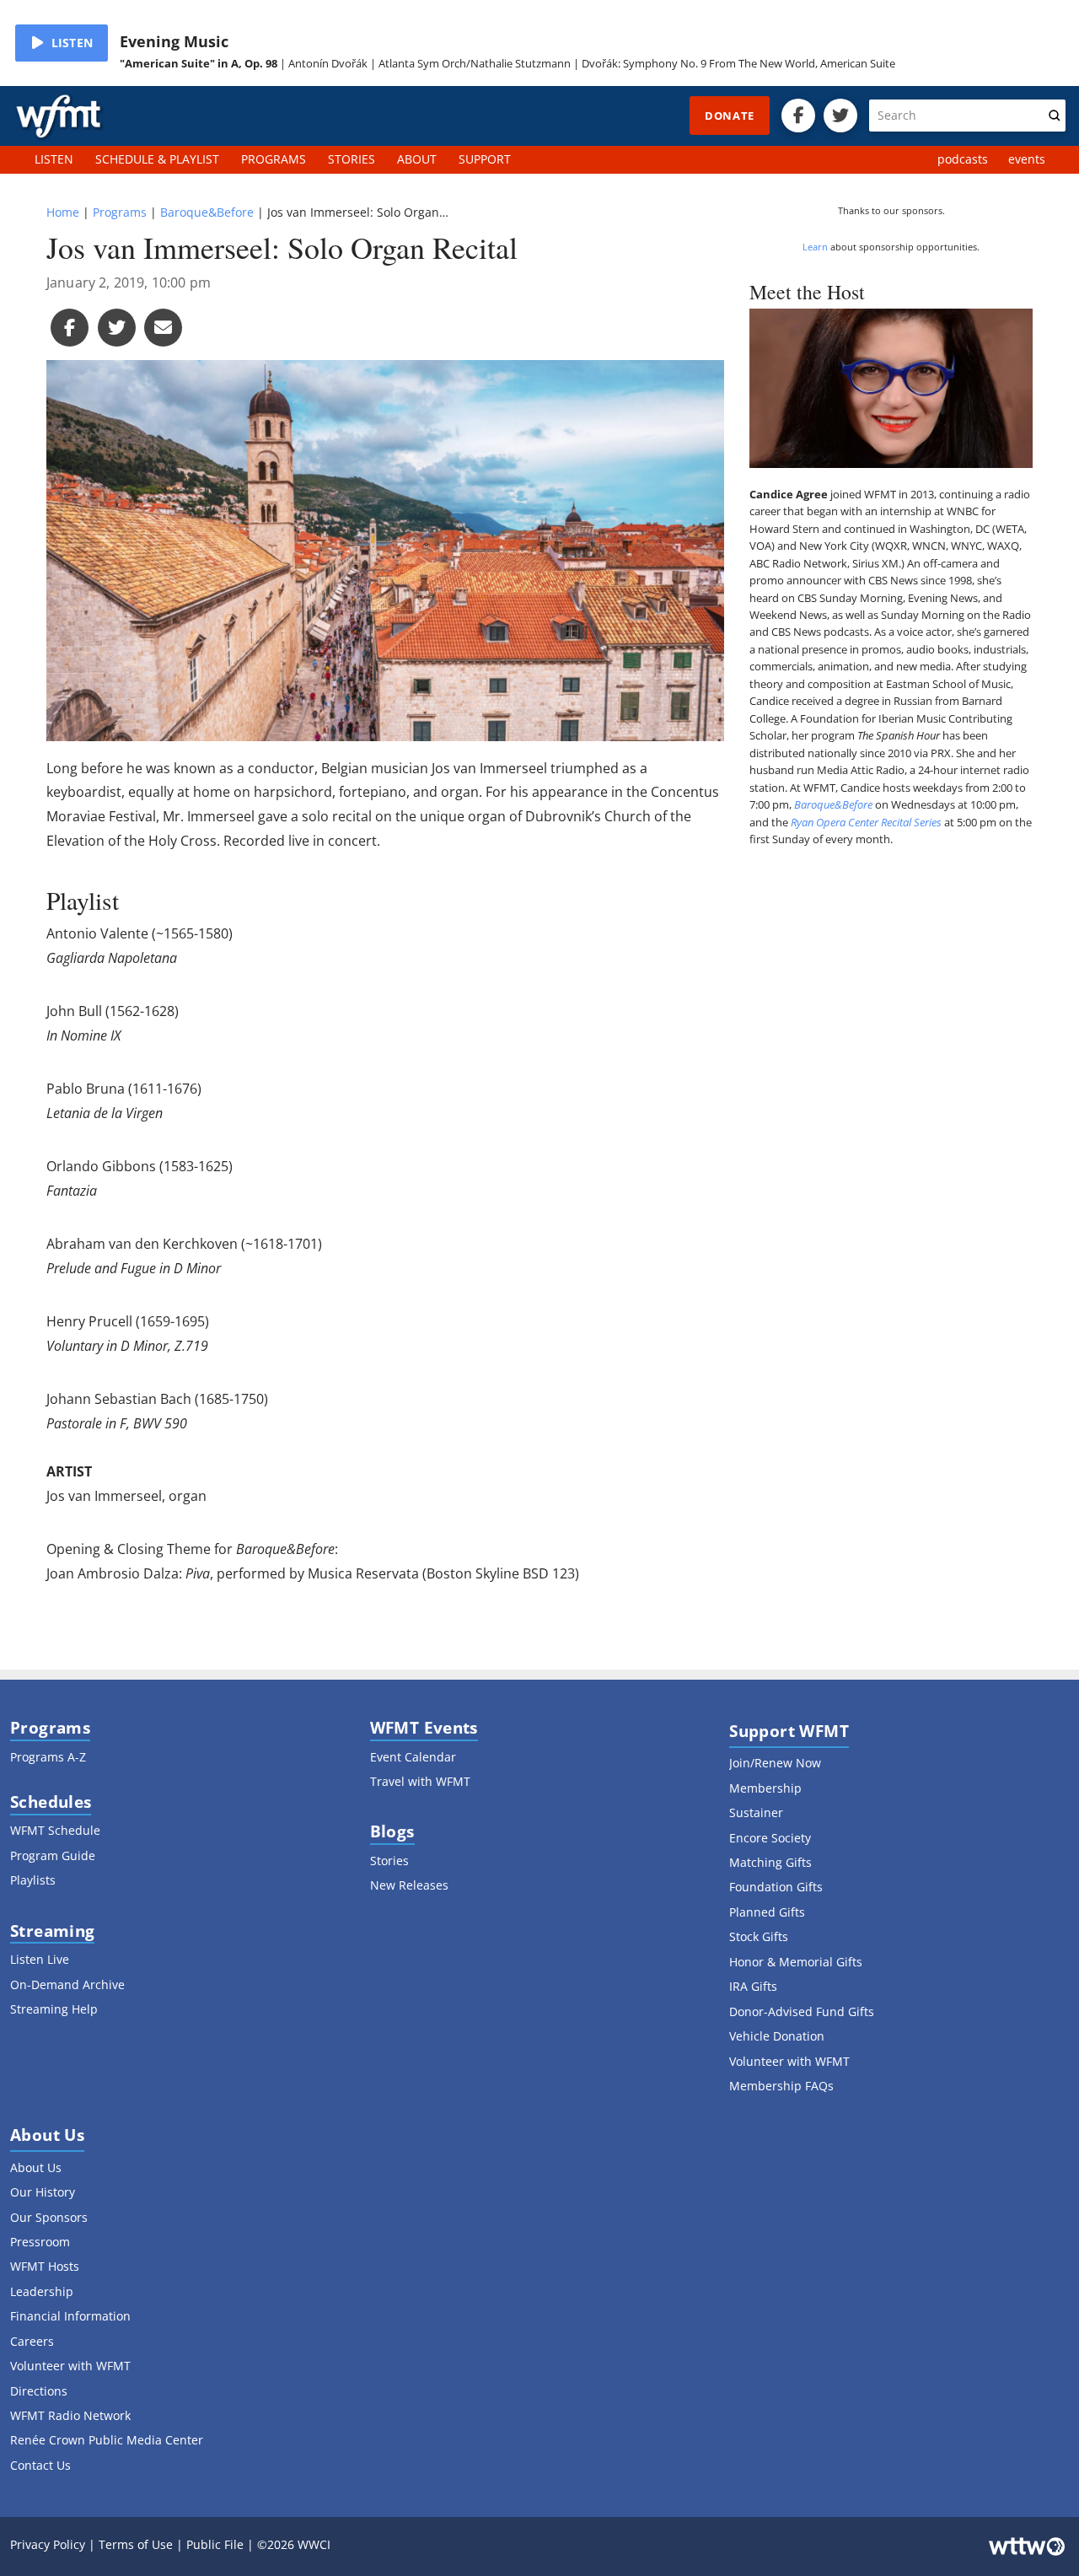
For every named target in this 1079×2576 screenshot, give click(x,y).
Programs (120, 212)
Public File (215, 2544)
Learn (815, 247)
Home (63, 212)
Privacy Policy (48, 2544)
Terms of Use (136, 2544)
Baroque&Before (207, 212)
